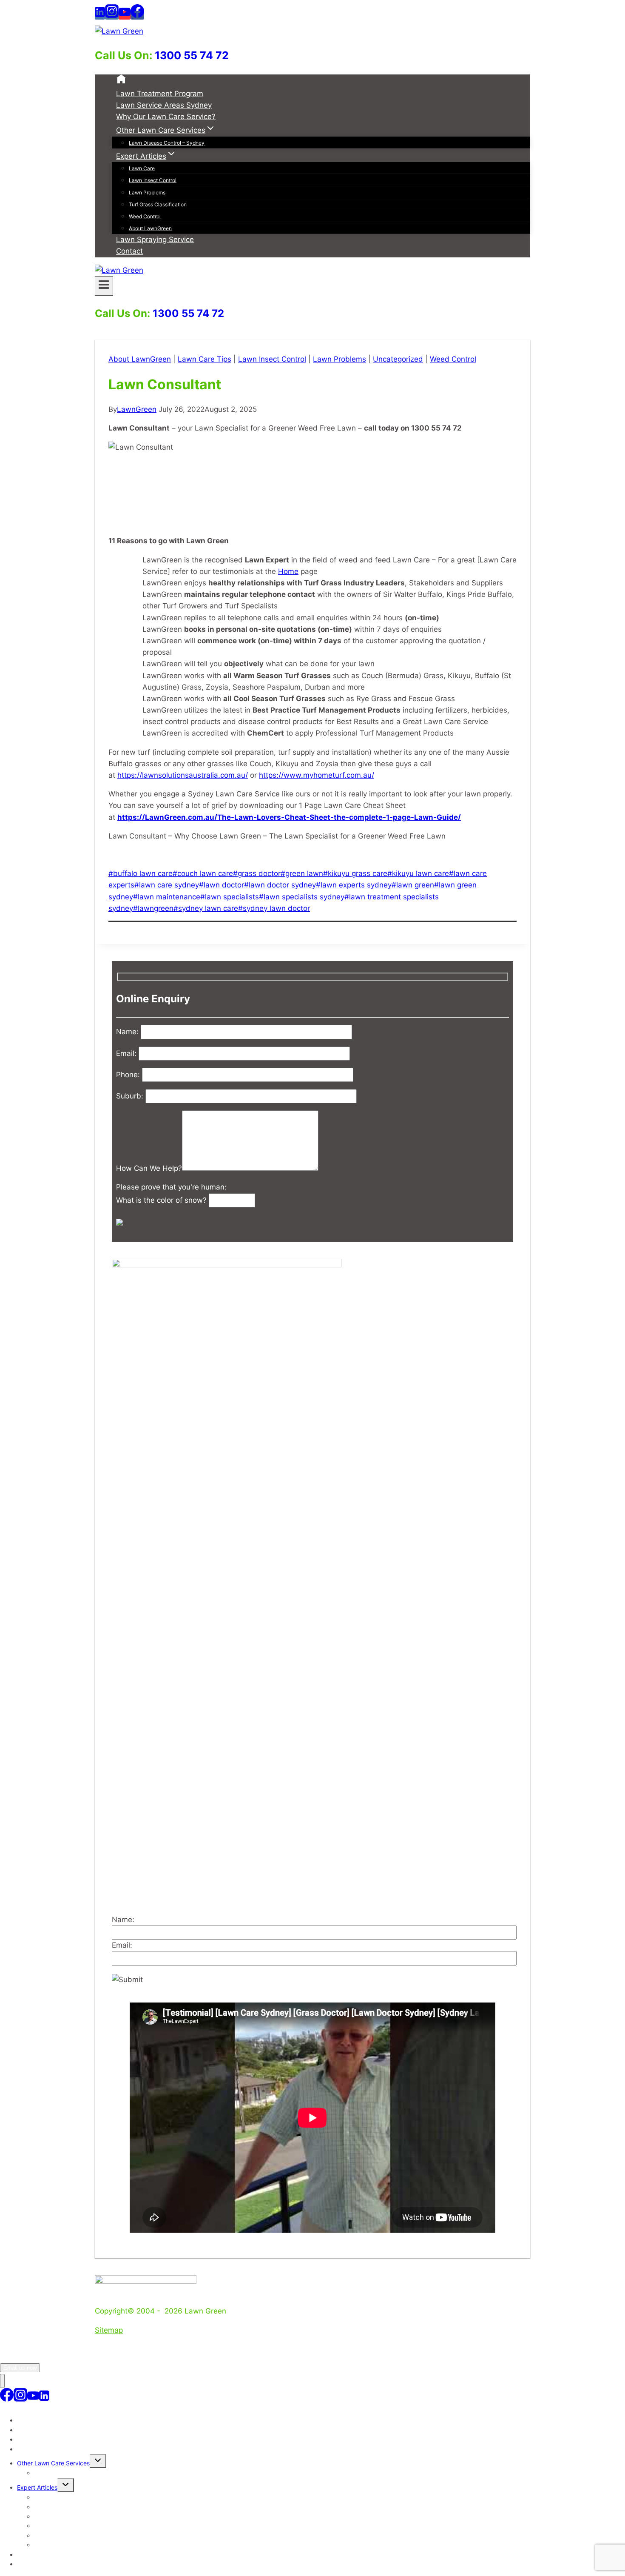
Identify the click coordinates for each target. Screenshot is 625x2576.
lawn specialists (230, 897)
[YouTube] (125, 15)
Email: (127, 1053)
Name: (128, 1032)
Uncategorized (398, 359)
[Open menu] (104, 286)
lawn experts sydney (354, 885)
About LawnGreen (150, 228)
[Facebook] (137, 15)
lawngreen (153, 908)
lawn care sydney (167, 885)
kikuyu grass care (355, 873)
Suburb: (131, 1096)
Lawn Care (142, 168)
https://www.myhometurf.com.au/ (317, 775)
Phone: (129, 1075)
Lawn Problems (147, 193)
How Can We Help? (149, 1168)
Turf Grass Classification (158, 204)
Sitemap (109, 2330)
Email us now (20, 2368)
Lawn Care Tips (205, 359)
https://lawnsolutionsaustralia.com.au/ (183, 775)
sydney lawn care (206, 908)
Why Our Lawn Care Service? (166, 117)
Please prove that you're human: (171, 1187)
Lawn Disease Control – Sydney (167, 143)
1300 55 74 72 (192, 55)
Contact (129, 251)
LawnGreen (137, 409)
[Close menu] (2, 2381)
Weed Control (145, 216)
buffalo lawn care (141, 873)
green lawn (302, 873)
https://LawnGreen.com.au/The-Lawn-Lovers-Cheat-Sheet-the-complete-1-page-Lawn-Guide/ (289, 817)
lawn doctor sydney (280, 885)
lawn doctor (222, 885)
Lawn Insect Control (153, 180)
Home (288, 571)
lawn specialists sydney (302, 897)
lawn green (413, 885)
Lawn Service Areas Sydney (164, 105)
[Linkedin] (100, 15)
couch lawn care (203, 873)
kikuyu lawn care (418, 873)
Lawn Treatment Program (160, 94)
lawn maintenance (167, 897)
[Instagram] (112, 15)
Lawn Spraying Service (155, 240)
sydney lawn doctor (274, 908)
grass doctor (257, 873)
